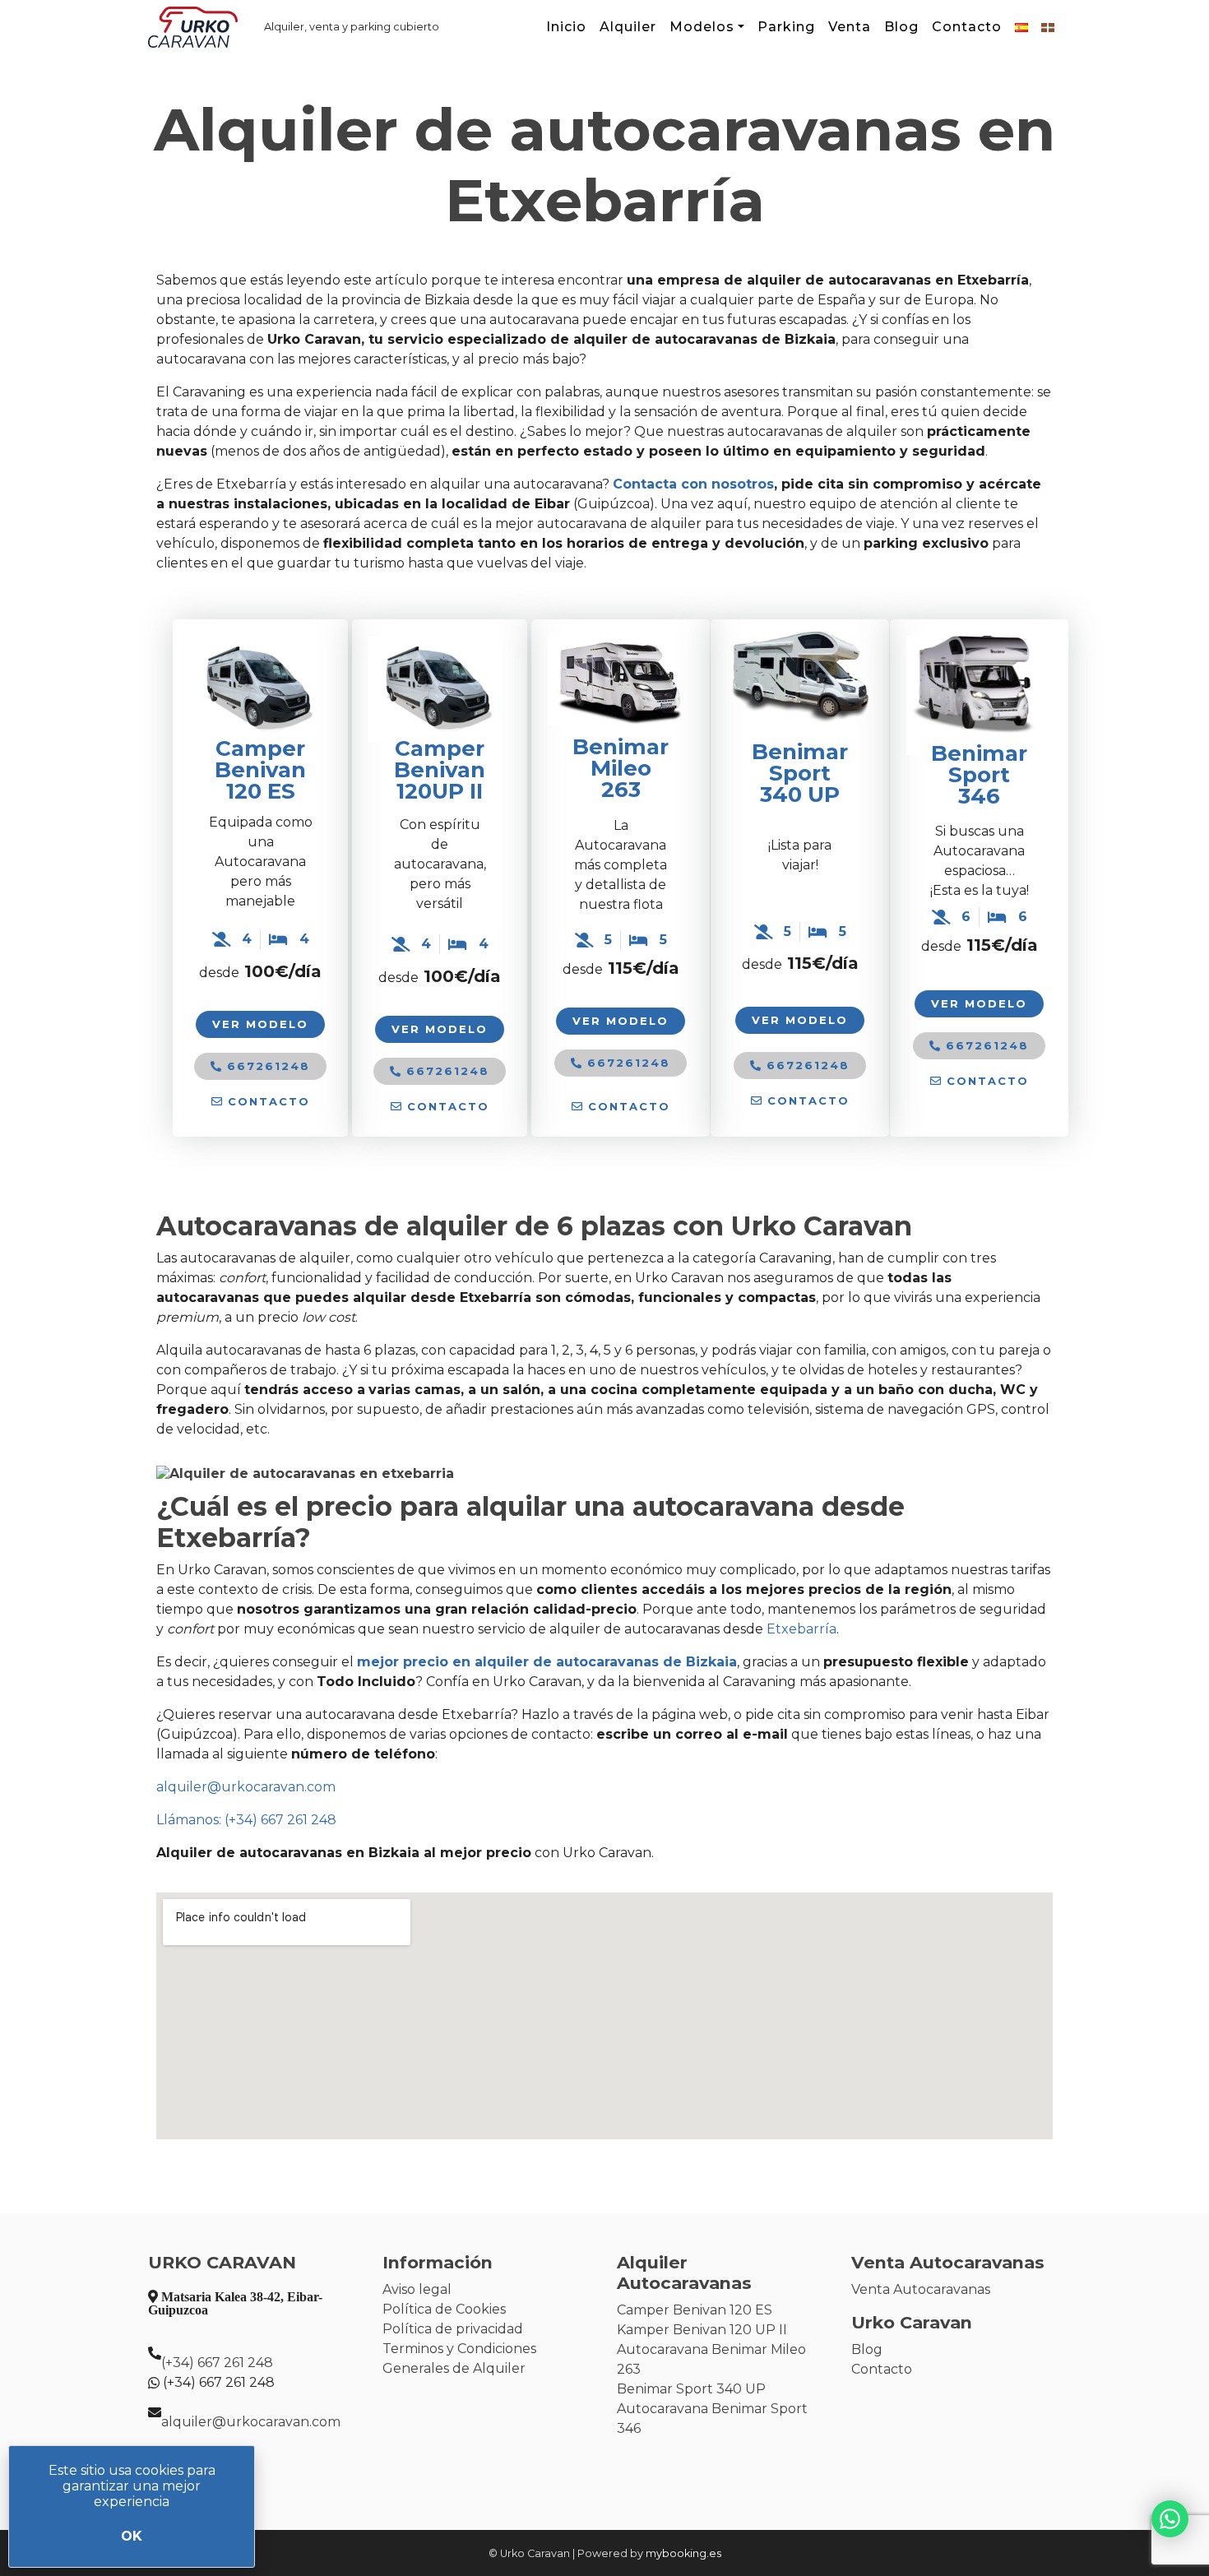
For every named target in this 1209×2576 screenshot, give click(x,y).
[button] (261, 1102)
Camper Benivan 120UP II (440, 770)
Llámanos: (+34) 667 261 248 (246, 1820)
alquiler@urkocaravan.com (246, 1787)
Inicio (566, 27)
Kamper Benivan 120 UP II (702, 2330)
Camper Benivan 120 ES (260, 770)
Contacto (967, 27)
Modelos (702, 27)
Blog (901, 27)
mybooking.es (683, 2553)
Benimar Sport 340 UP (691, 2389)
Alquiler (628, 27)
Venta (850, 27)
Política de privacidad (453, 2329)
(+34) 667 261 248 (217, 2363)
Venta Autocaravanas (921, 2289)
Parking (786, 27)
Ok (132, 2536)
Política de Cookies (444, 2309)
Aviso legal (417, 2289)
